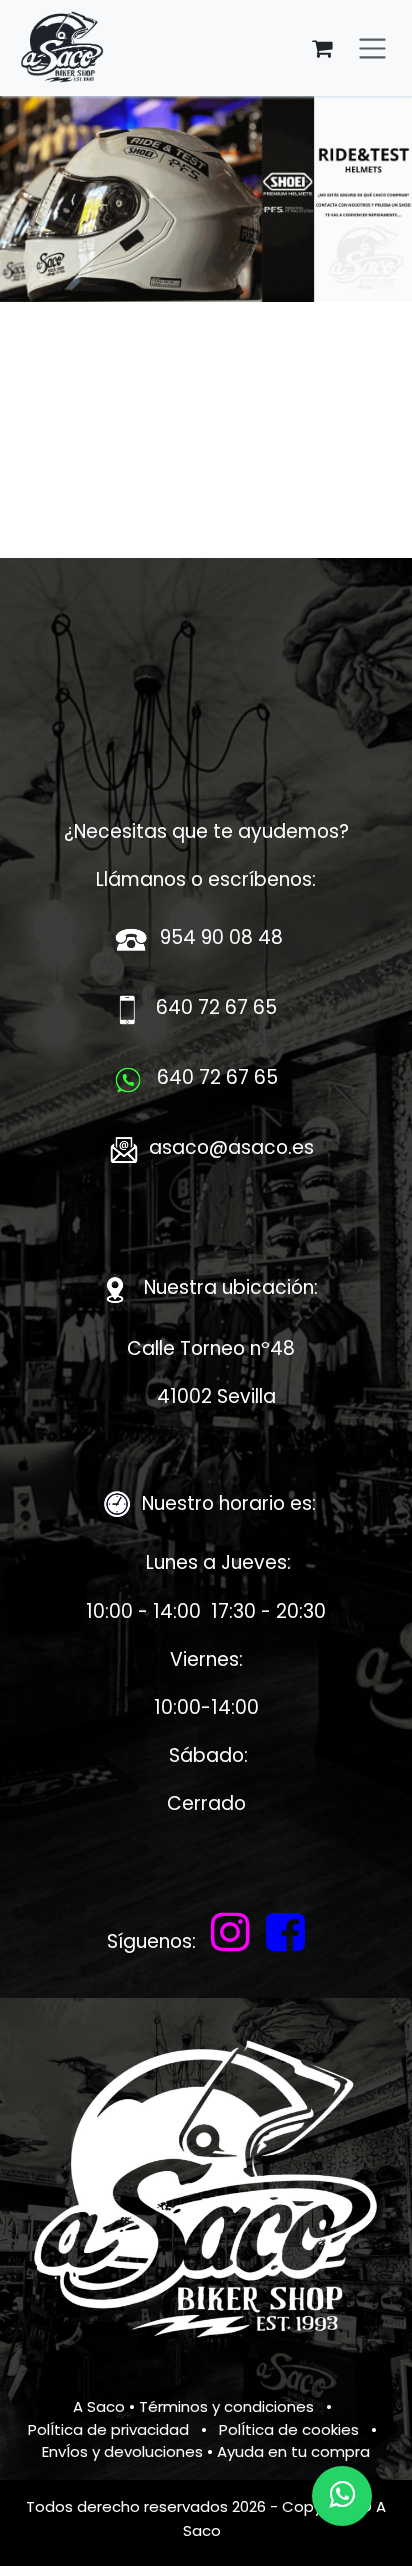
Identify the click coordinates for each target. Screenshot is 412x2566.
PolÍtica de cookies (289, 2429)
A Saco (99, 2406)
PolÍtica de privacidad (108, 2429)
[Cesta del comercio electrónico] (322, 48)
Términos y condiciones (226, 2406)
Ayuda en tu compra (293, 2451)
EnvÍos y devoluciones (122, 2451)
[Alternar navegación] (372, 48)
